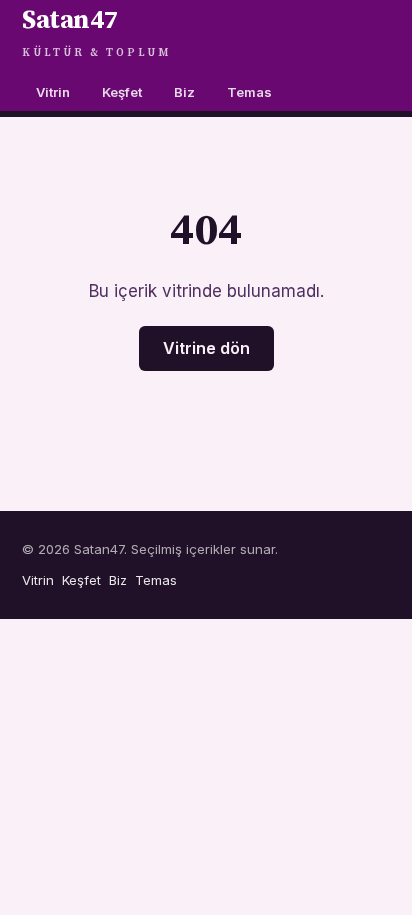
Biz (184, 92)
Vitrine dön (206, 348)
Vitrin (53, 92)
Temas (249, 92)
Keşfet (122, 92)
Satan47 (96, 32)
